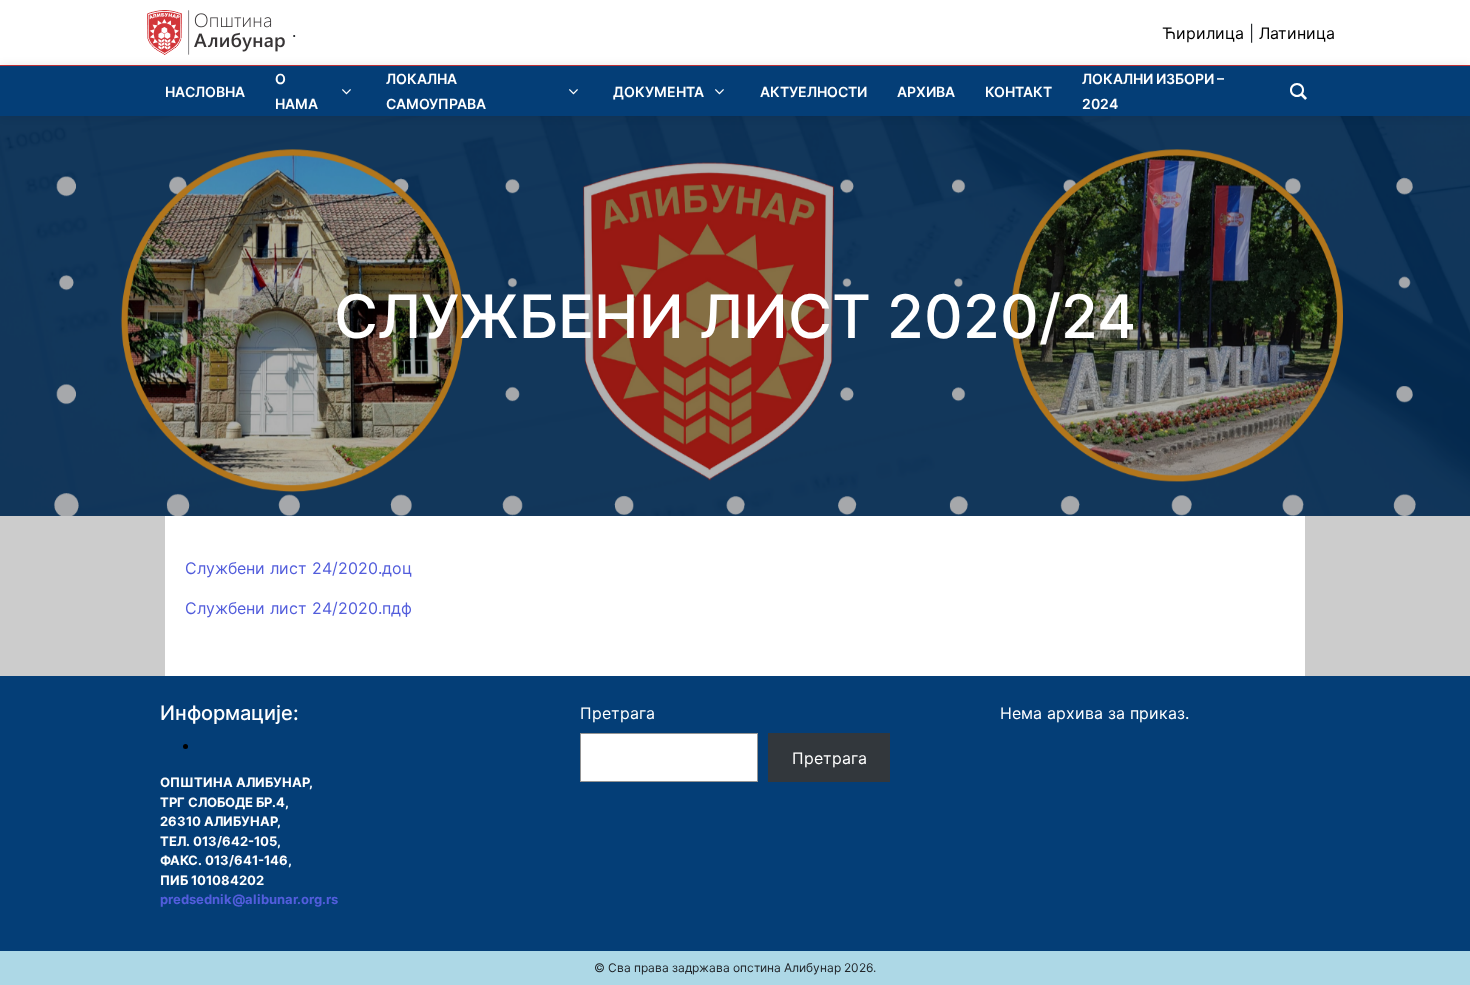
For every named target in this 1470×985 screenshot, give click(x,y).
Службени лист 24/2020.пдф (298, 608)
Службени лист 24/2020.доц (298, 568)
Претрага (617, 713)
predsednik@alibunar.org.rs (249, 899)
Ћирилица (1203, 33)
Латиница (1297, 33)
